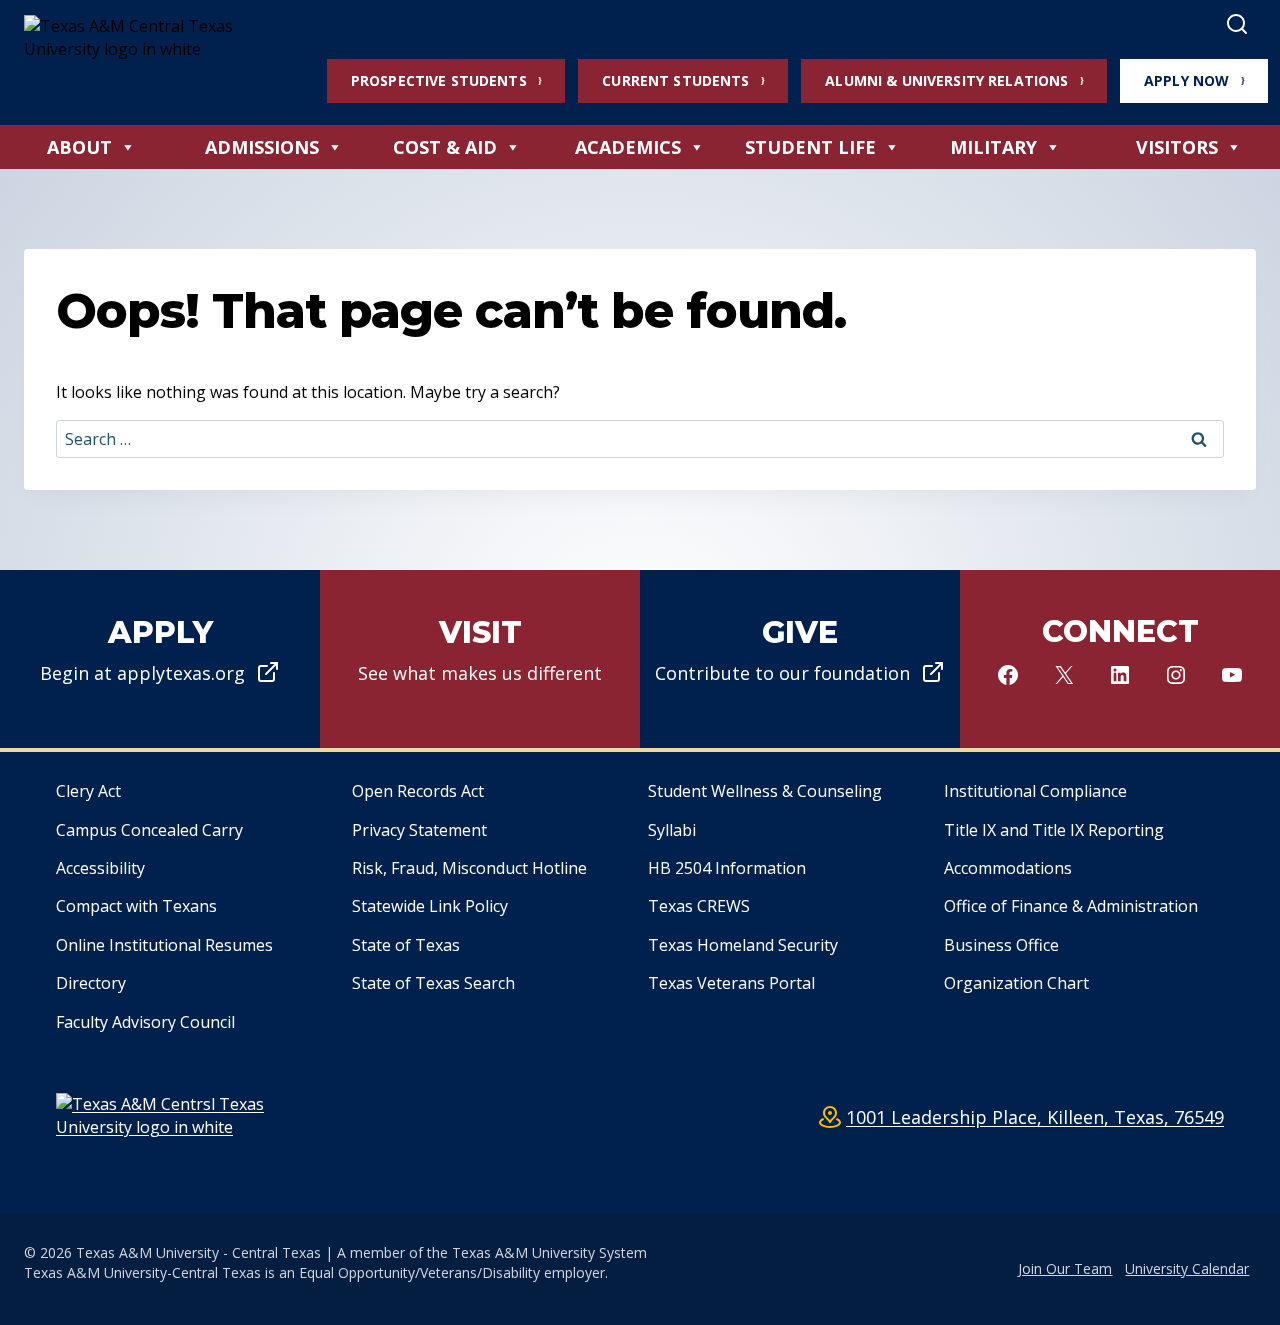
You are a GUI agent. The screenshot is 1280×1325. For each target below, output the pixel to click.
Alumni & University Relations (946, 80)
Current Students (675, 80)
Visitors (1177, 147)
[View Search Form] (1237, 25)
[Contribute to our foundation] (800, 659)
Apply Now (1186, 80)
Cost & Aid (445, 147)
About (79, 147)
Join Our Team (1065, 1268)
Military (993, 147)
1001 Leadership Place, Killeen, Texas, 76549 (1035, 1117)
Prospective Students (439, 80)
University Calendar (1187, 1268)
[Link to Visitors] (480, 659)
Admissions (262, 147)
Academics (628, 147)
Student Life (810, 147)
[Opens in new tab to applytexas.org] (160, 659)
